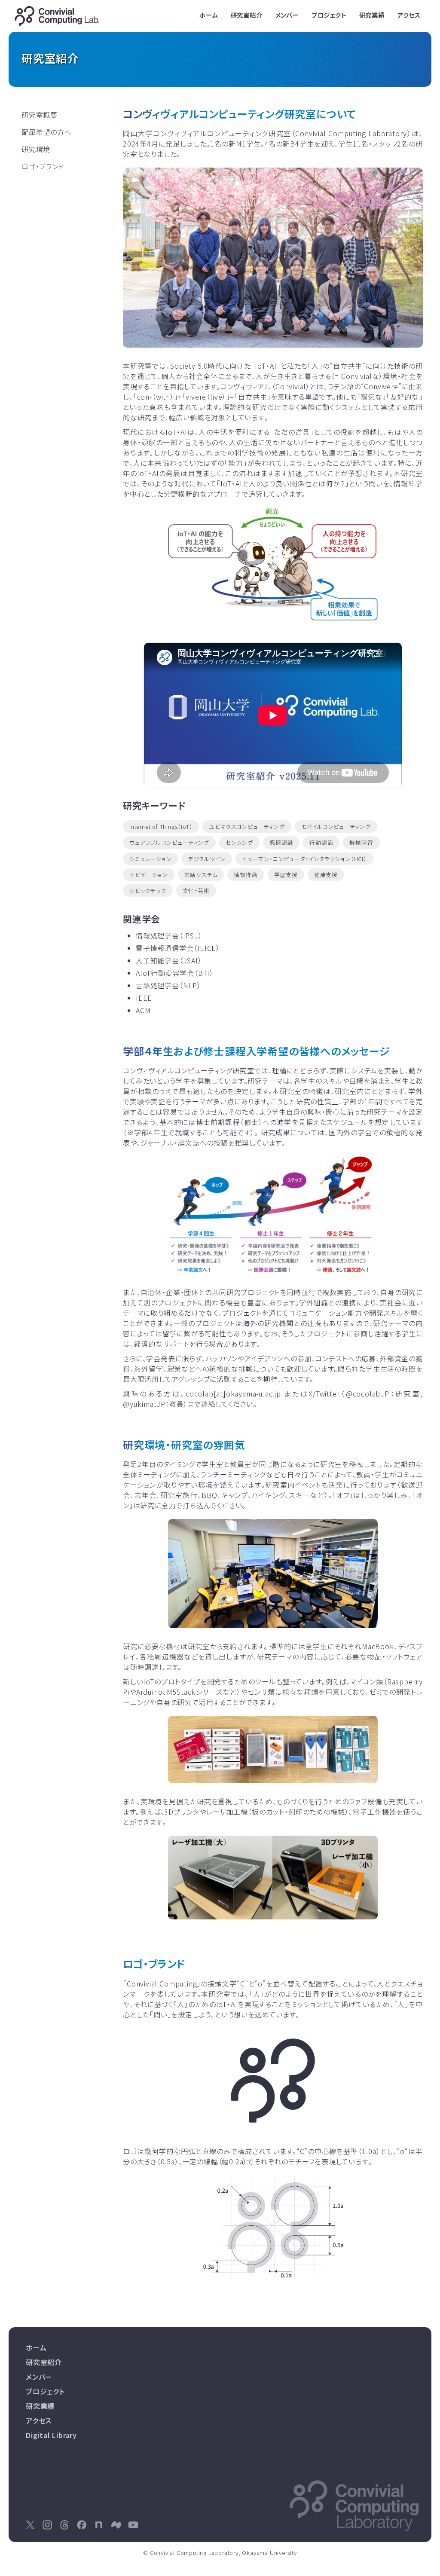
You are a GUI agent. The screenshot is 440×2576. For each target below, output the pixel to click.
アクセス (409, 15)
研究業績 (372, 15)
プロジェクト (329, 15)
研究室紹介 (247, 15)
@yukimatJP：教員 (153, 1404)
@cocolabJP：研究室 (383, 1393)
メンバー (287, 15)
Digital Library (51, 2435)
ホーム (208, 15)
